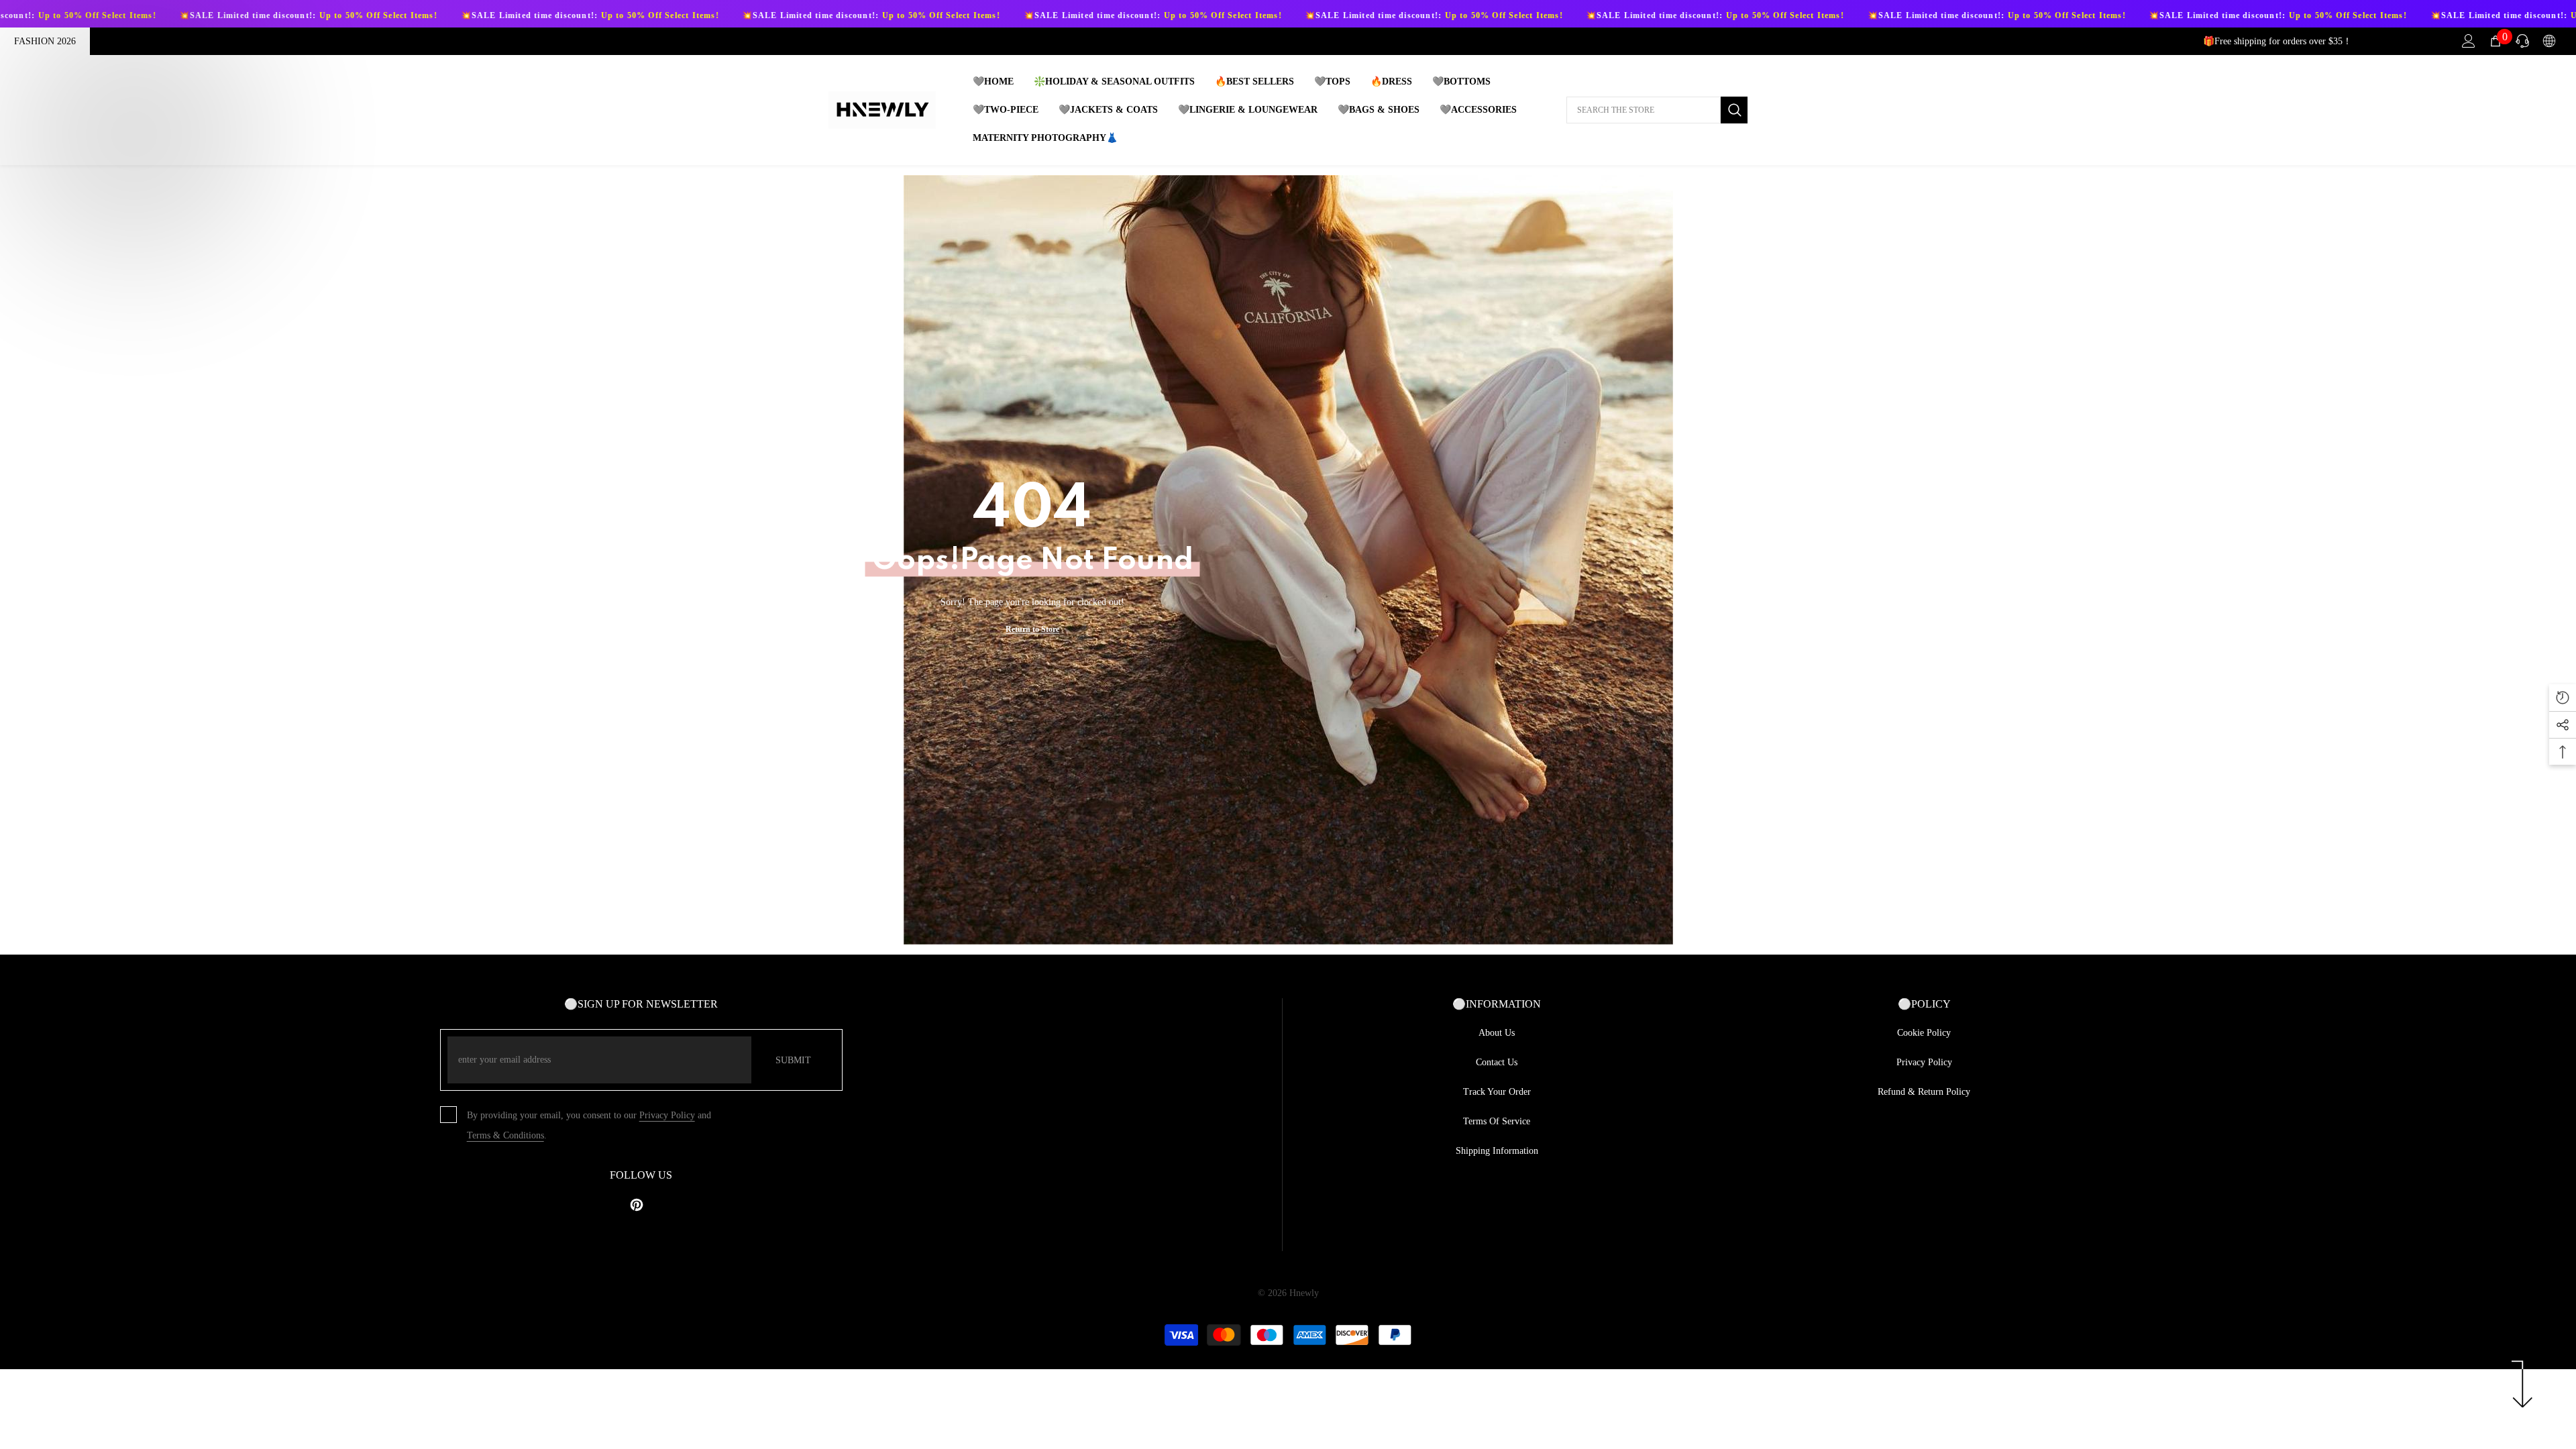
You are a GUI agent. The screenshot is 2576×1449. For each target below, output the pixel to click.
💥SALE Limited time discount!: (145, 15)
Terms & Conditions (505, 1135)
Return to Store (1032, 629)
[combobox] (1644, 110)
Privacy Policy (667, 1115)
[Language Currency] (2549, 41)
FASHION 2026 (45, 41)
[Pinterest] (637, 1205)
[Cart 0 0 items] (2495, 41)
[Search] (1657, 110)
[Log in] (2469, 41)
